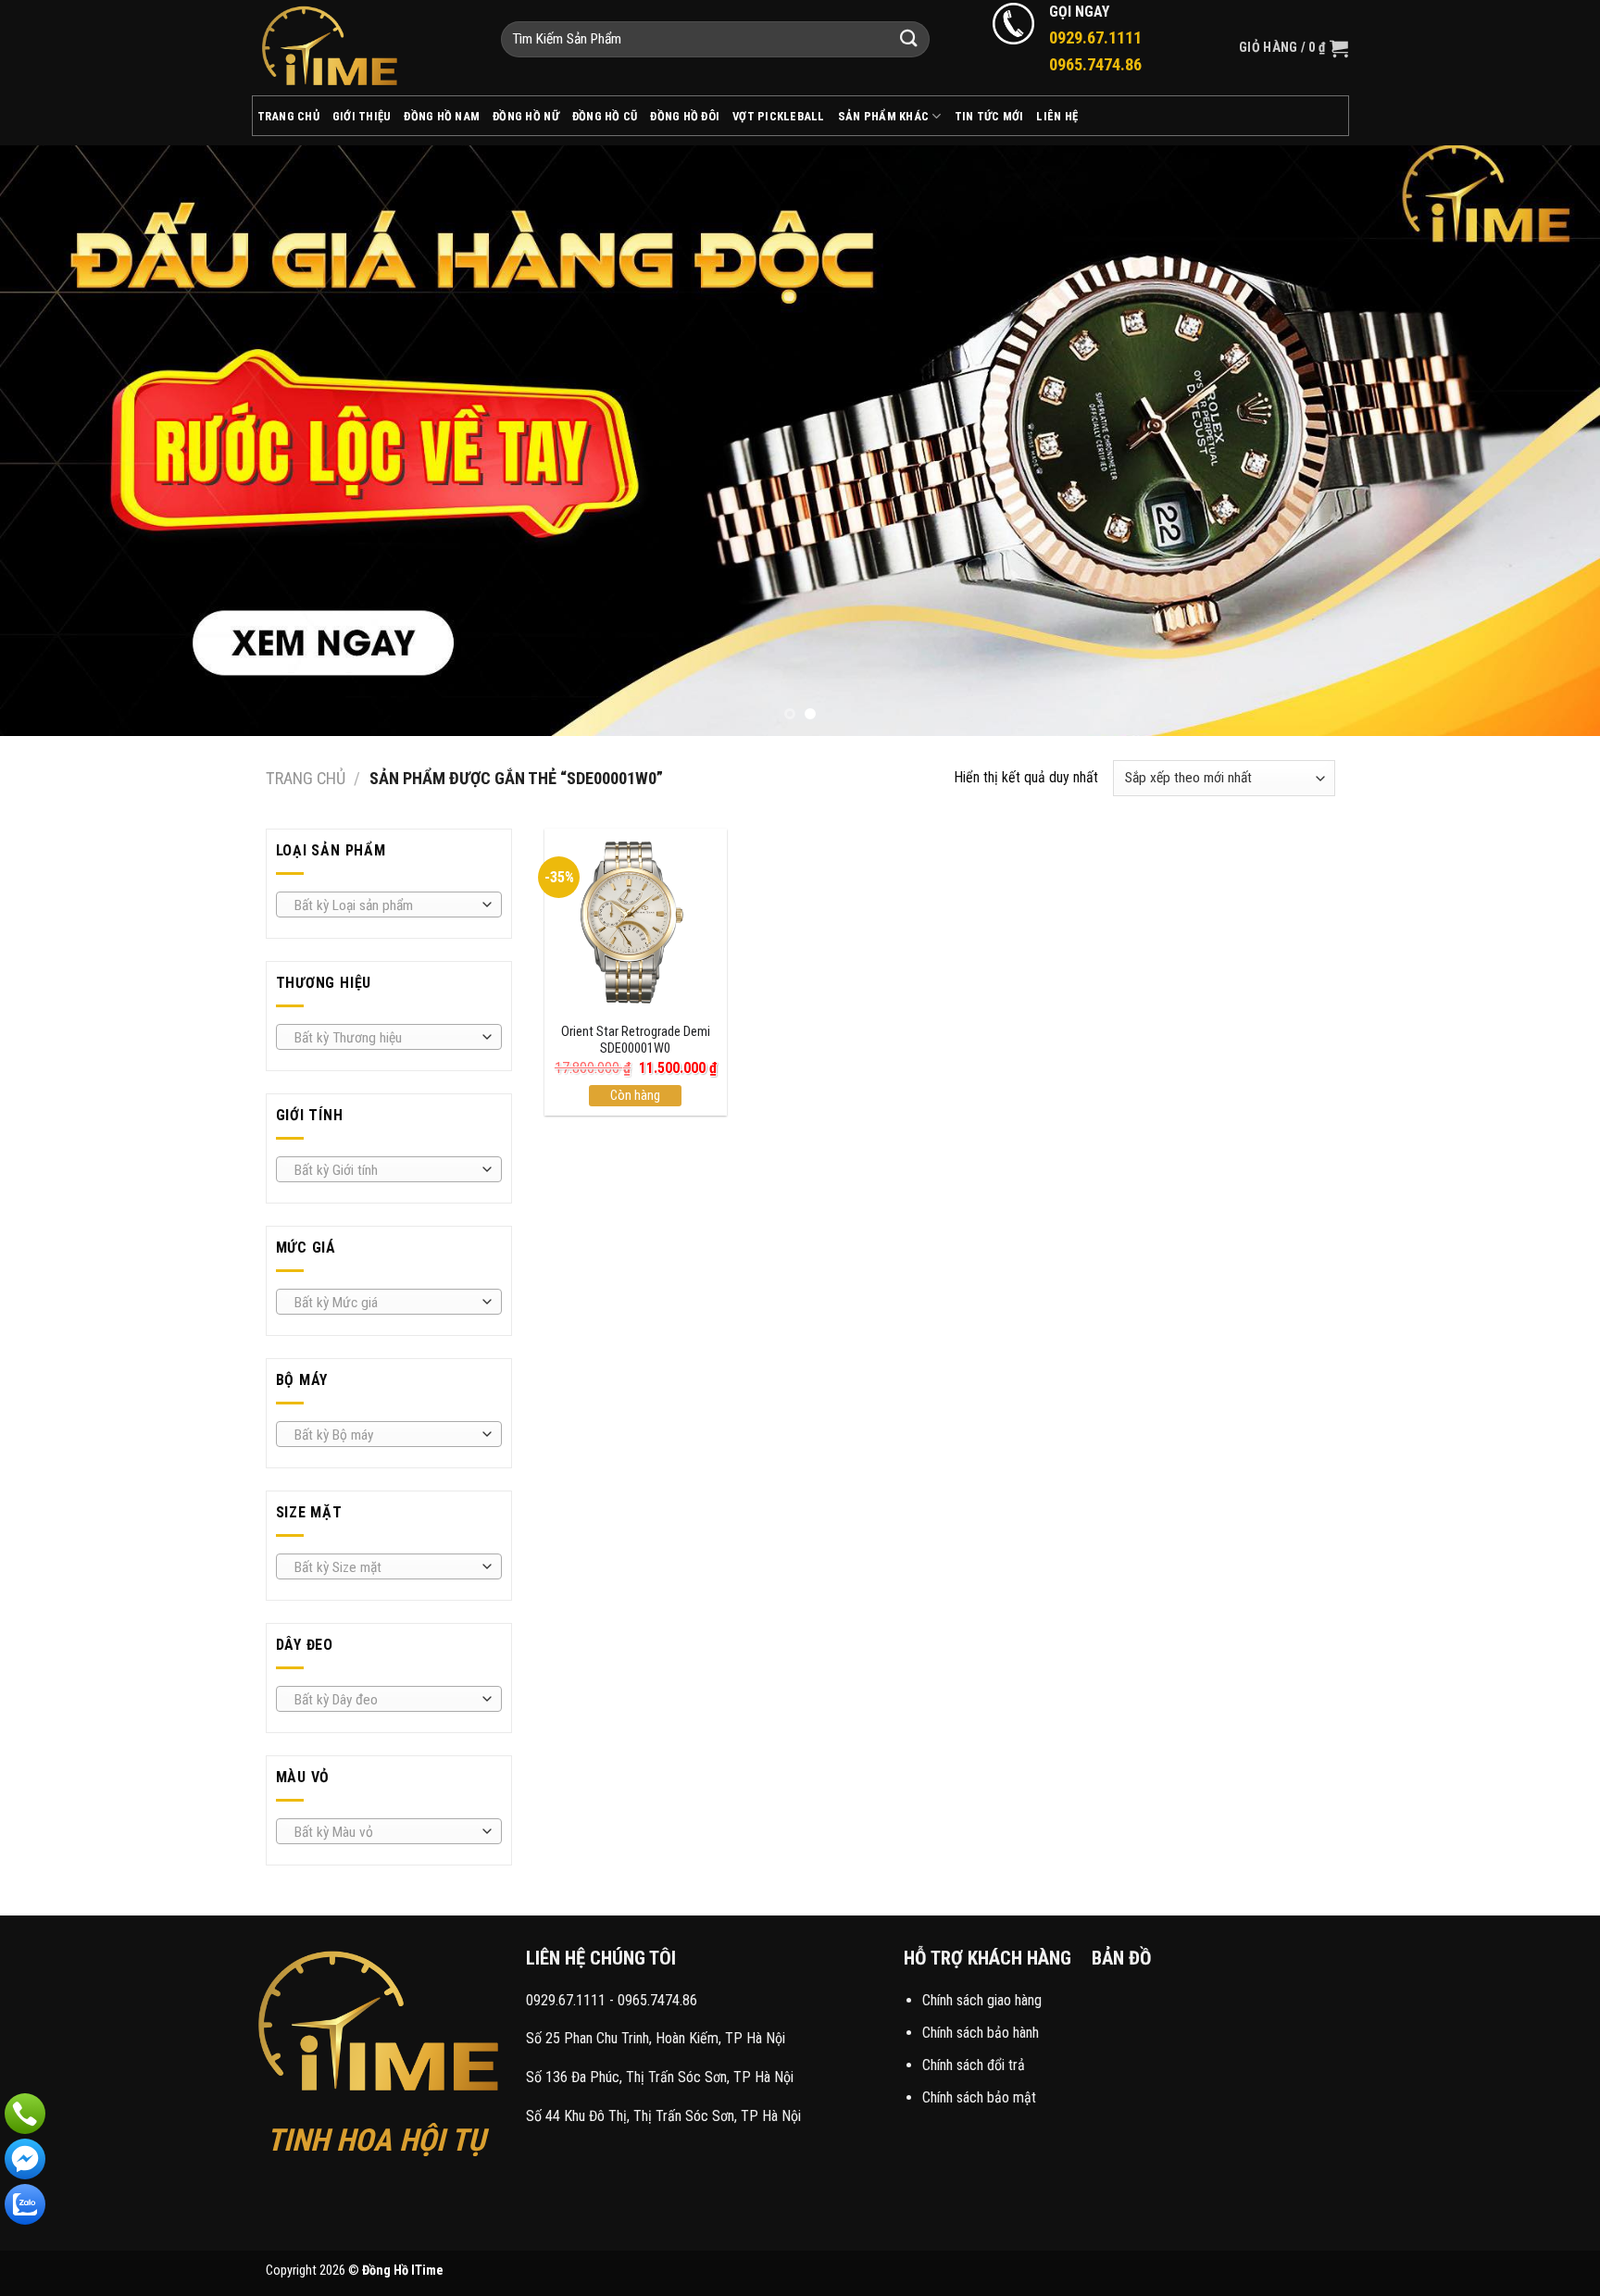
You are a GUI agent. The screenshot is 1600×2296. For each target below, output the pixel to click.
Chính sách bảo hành (981, 2033)
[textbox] (384, 905)
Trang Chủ (288, 116)
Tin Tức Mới (989, 116)
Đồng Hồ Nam (442, 116)
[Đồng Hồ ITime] (362, 48)
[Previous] (56, 441)
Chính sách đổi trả (974, 2065)
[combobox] (389, 905)
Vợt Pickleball (779, 116)
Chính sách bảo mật (979, 2097)
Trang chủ (306, 778)
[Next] (1544, 441)
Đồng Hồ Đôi (685, 116)
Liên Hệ (1057, 116)
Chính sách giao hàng (982, 2000)
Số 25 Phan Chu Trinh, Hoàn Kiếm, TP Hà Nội (656, 2038)
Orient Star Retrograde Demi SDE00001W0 (636, 1041)
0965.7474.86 (657, 2000)
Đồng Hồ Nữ (526, 116)
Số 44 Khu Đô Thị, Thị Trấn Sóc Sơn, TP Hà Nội (663, 2116)
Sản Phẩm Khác (883, 116)
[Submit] (909, 39)
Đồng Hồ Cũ (605, 116)
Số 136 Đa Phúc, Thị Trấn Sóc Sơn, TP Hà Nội (660, 2077)
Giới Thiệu (362, 116)
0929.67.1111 (566, 2000)
